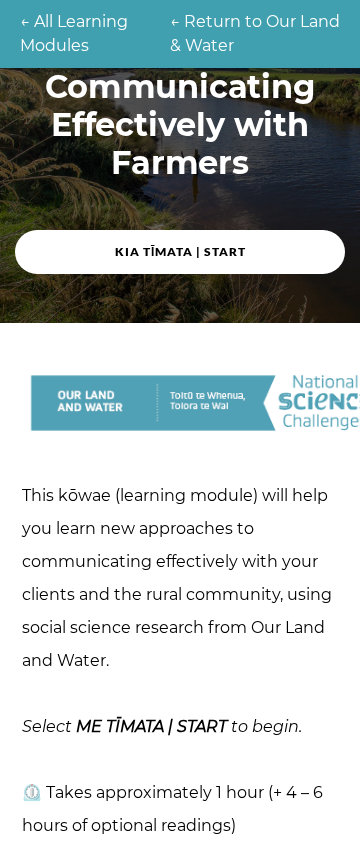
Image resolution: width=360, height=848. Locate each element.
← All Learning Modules (74, 33)
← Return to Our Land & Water (255, 33)
